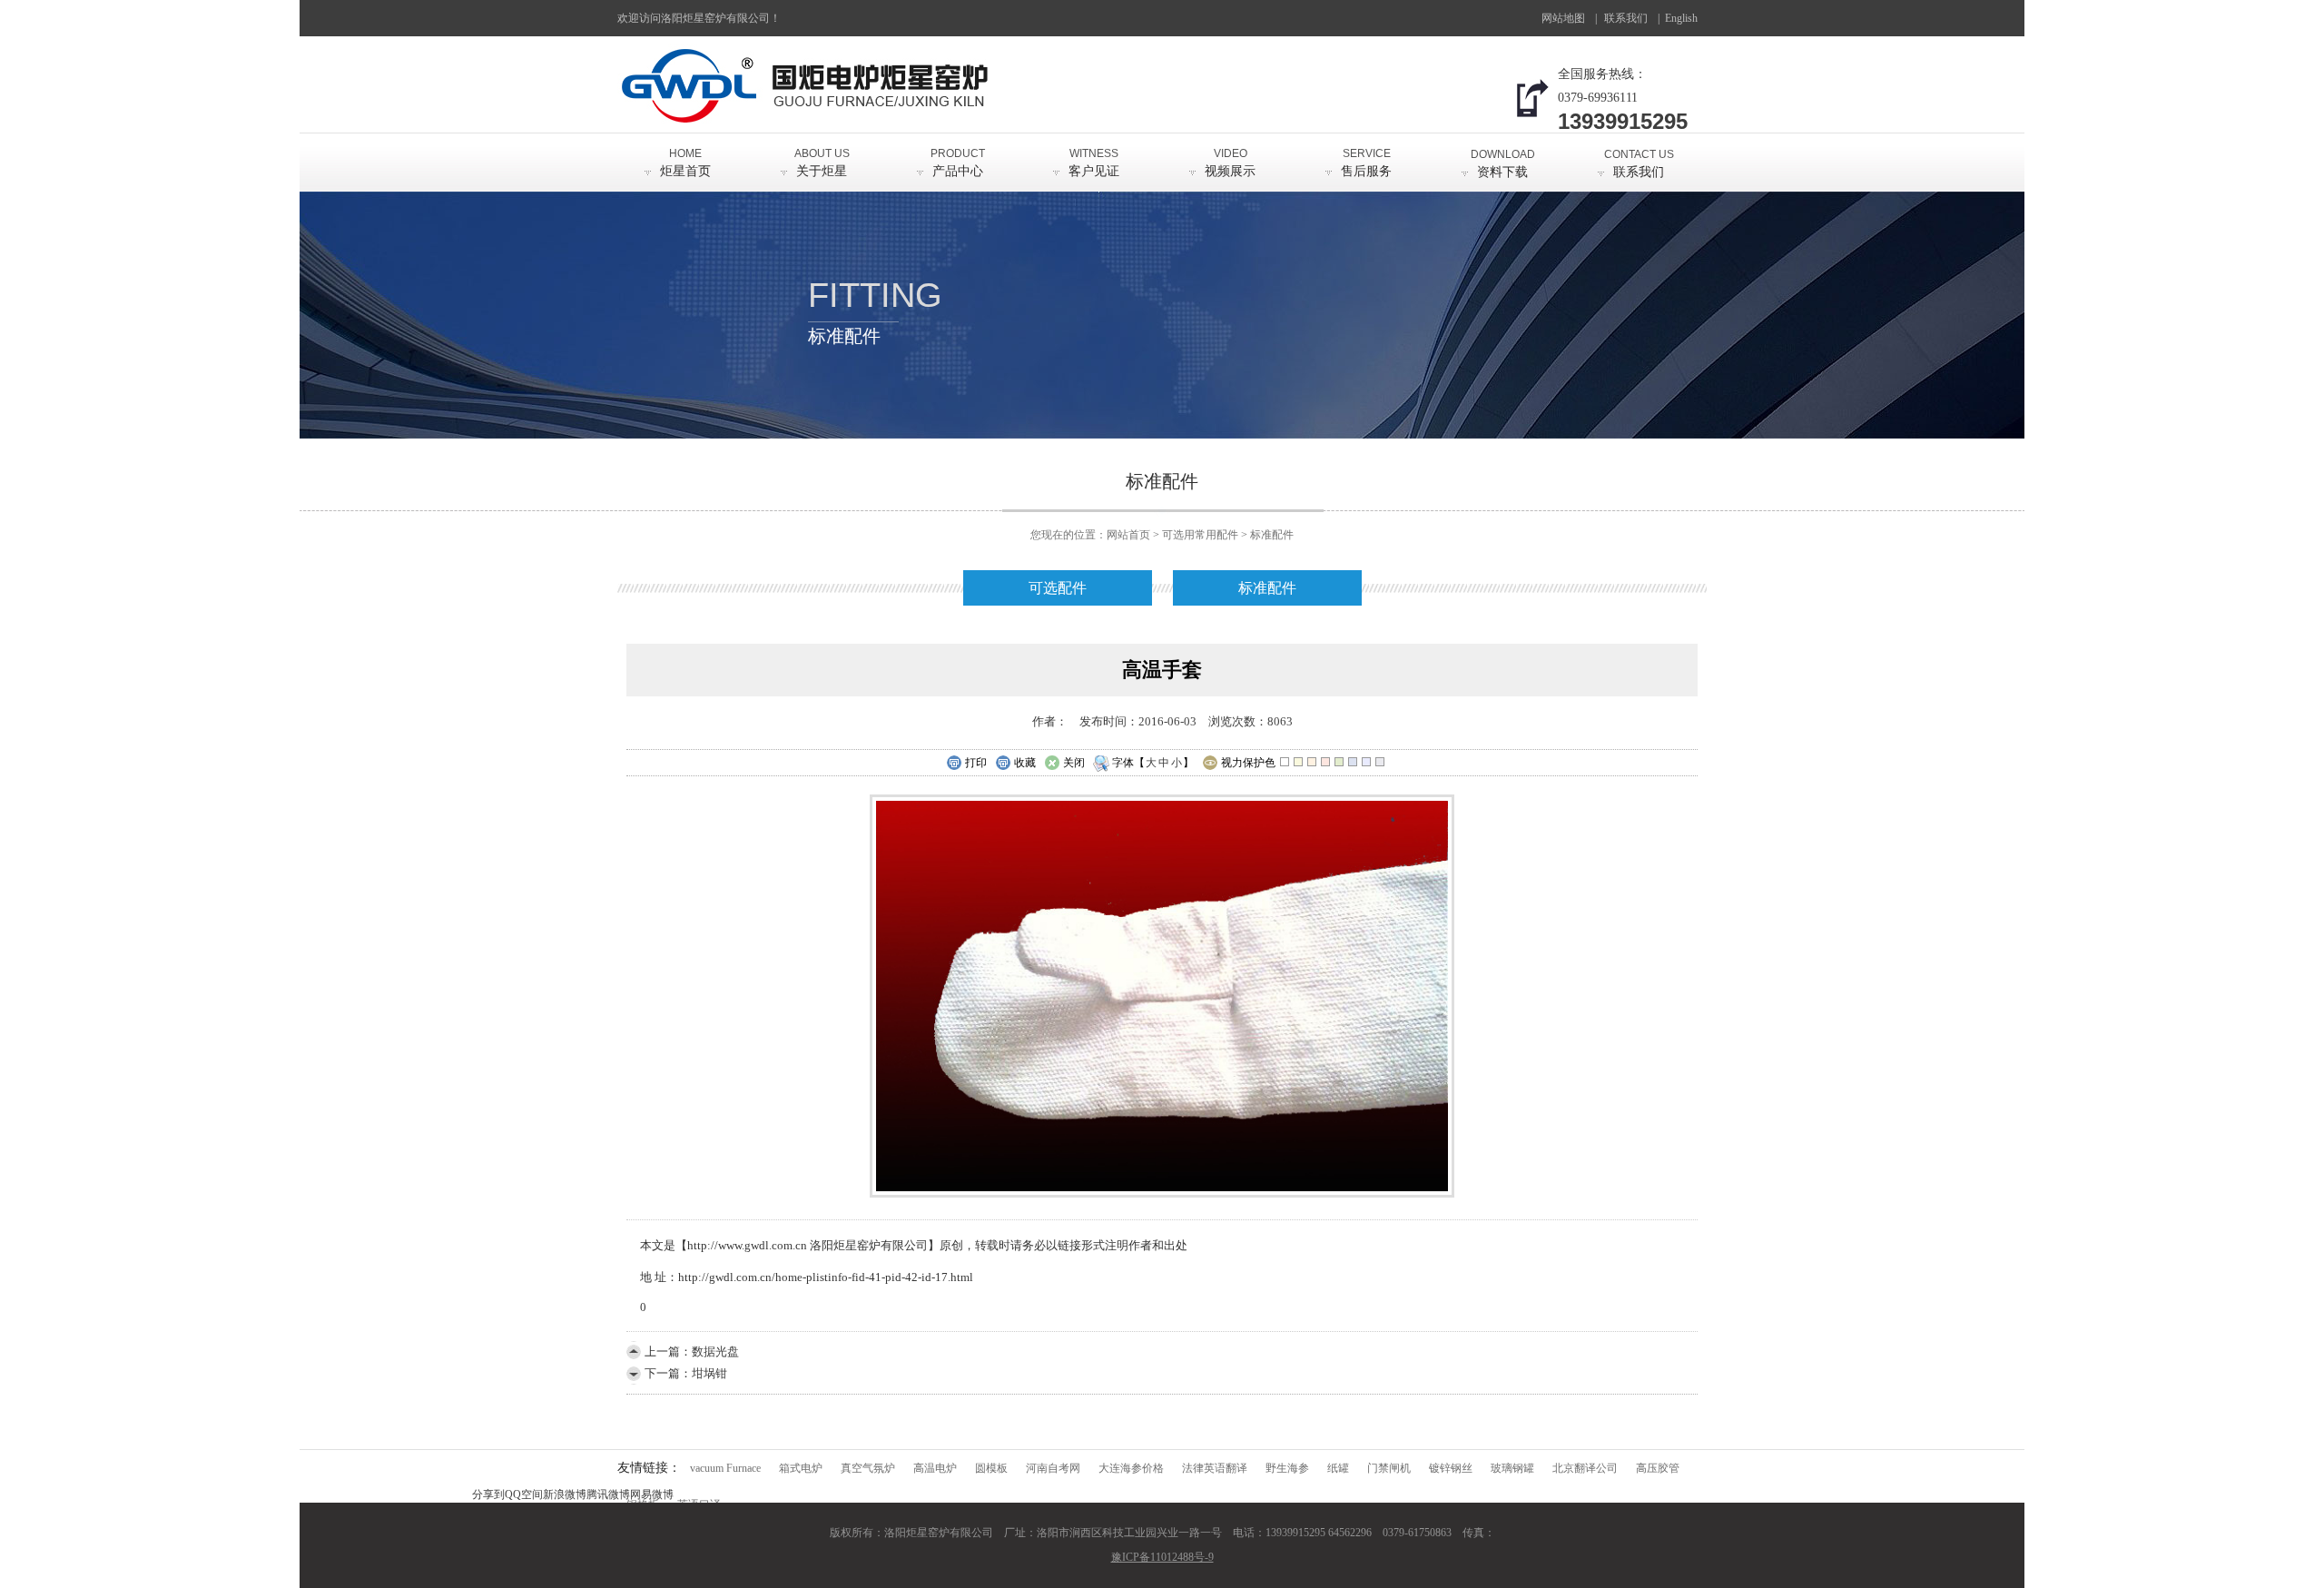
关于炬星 (822, 163)
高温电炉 (935, 1468)
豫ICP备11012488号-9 (1162, 1557)
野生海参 (1287, 1468)
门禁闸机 (1389, 1468)
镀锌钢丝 (1451, 1468)
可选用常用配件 (1200, 535)
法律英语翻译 (1215, 1468)
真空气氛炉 (868, 1468)
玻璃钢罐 (1512, 1468)
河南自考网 (1053, 1468)
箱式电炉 (801, 1468)
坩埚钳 (709, 1373)
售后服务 (1366, 163)
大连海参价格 (1131, 1468)
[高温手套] (1162, 1193)
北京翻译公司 (1585, 1468)
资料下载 (1503, 163)
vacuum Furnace (725, 1468)
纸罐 (1338, 1468)
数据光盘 (715, 1351)
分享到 (488, 1494)
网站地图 (1563, 18)
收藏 (1025, 763)
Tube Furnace (1686, 24)
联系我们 (1626, 18)
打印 (976, 763)
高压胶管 (1658, 1468)
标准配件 (1272, 535)
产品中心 (958, 163)
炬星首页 (685, 163)
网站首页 (1128, 535)
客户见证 (1094, 163)
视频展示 (1230, 163)
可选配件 (1058, 588)
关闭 (1074, 763)
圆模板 (991, 1468)
